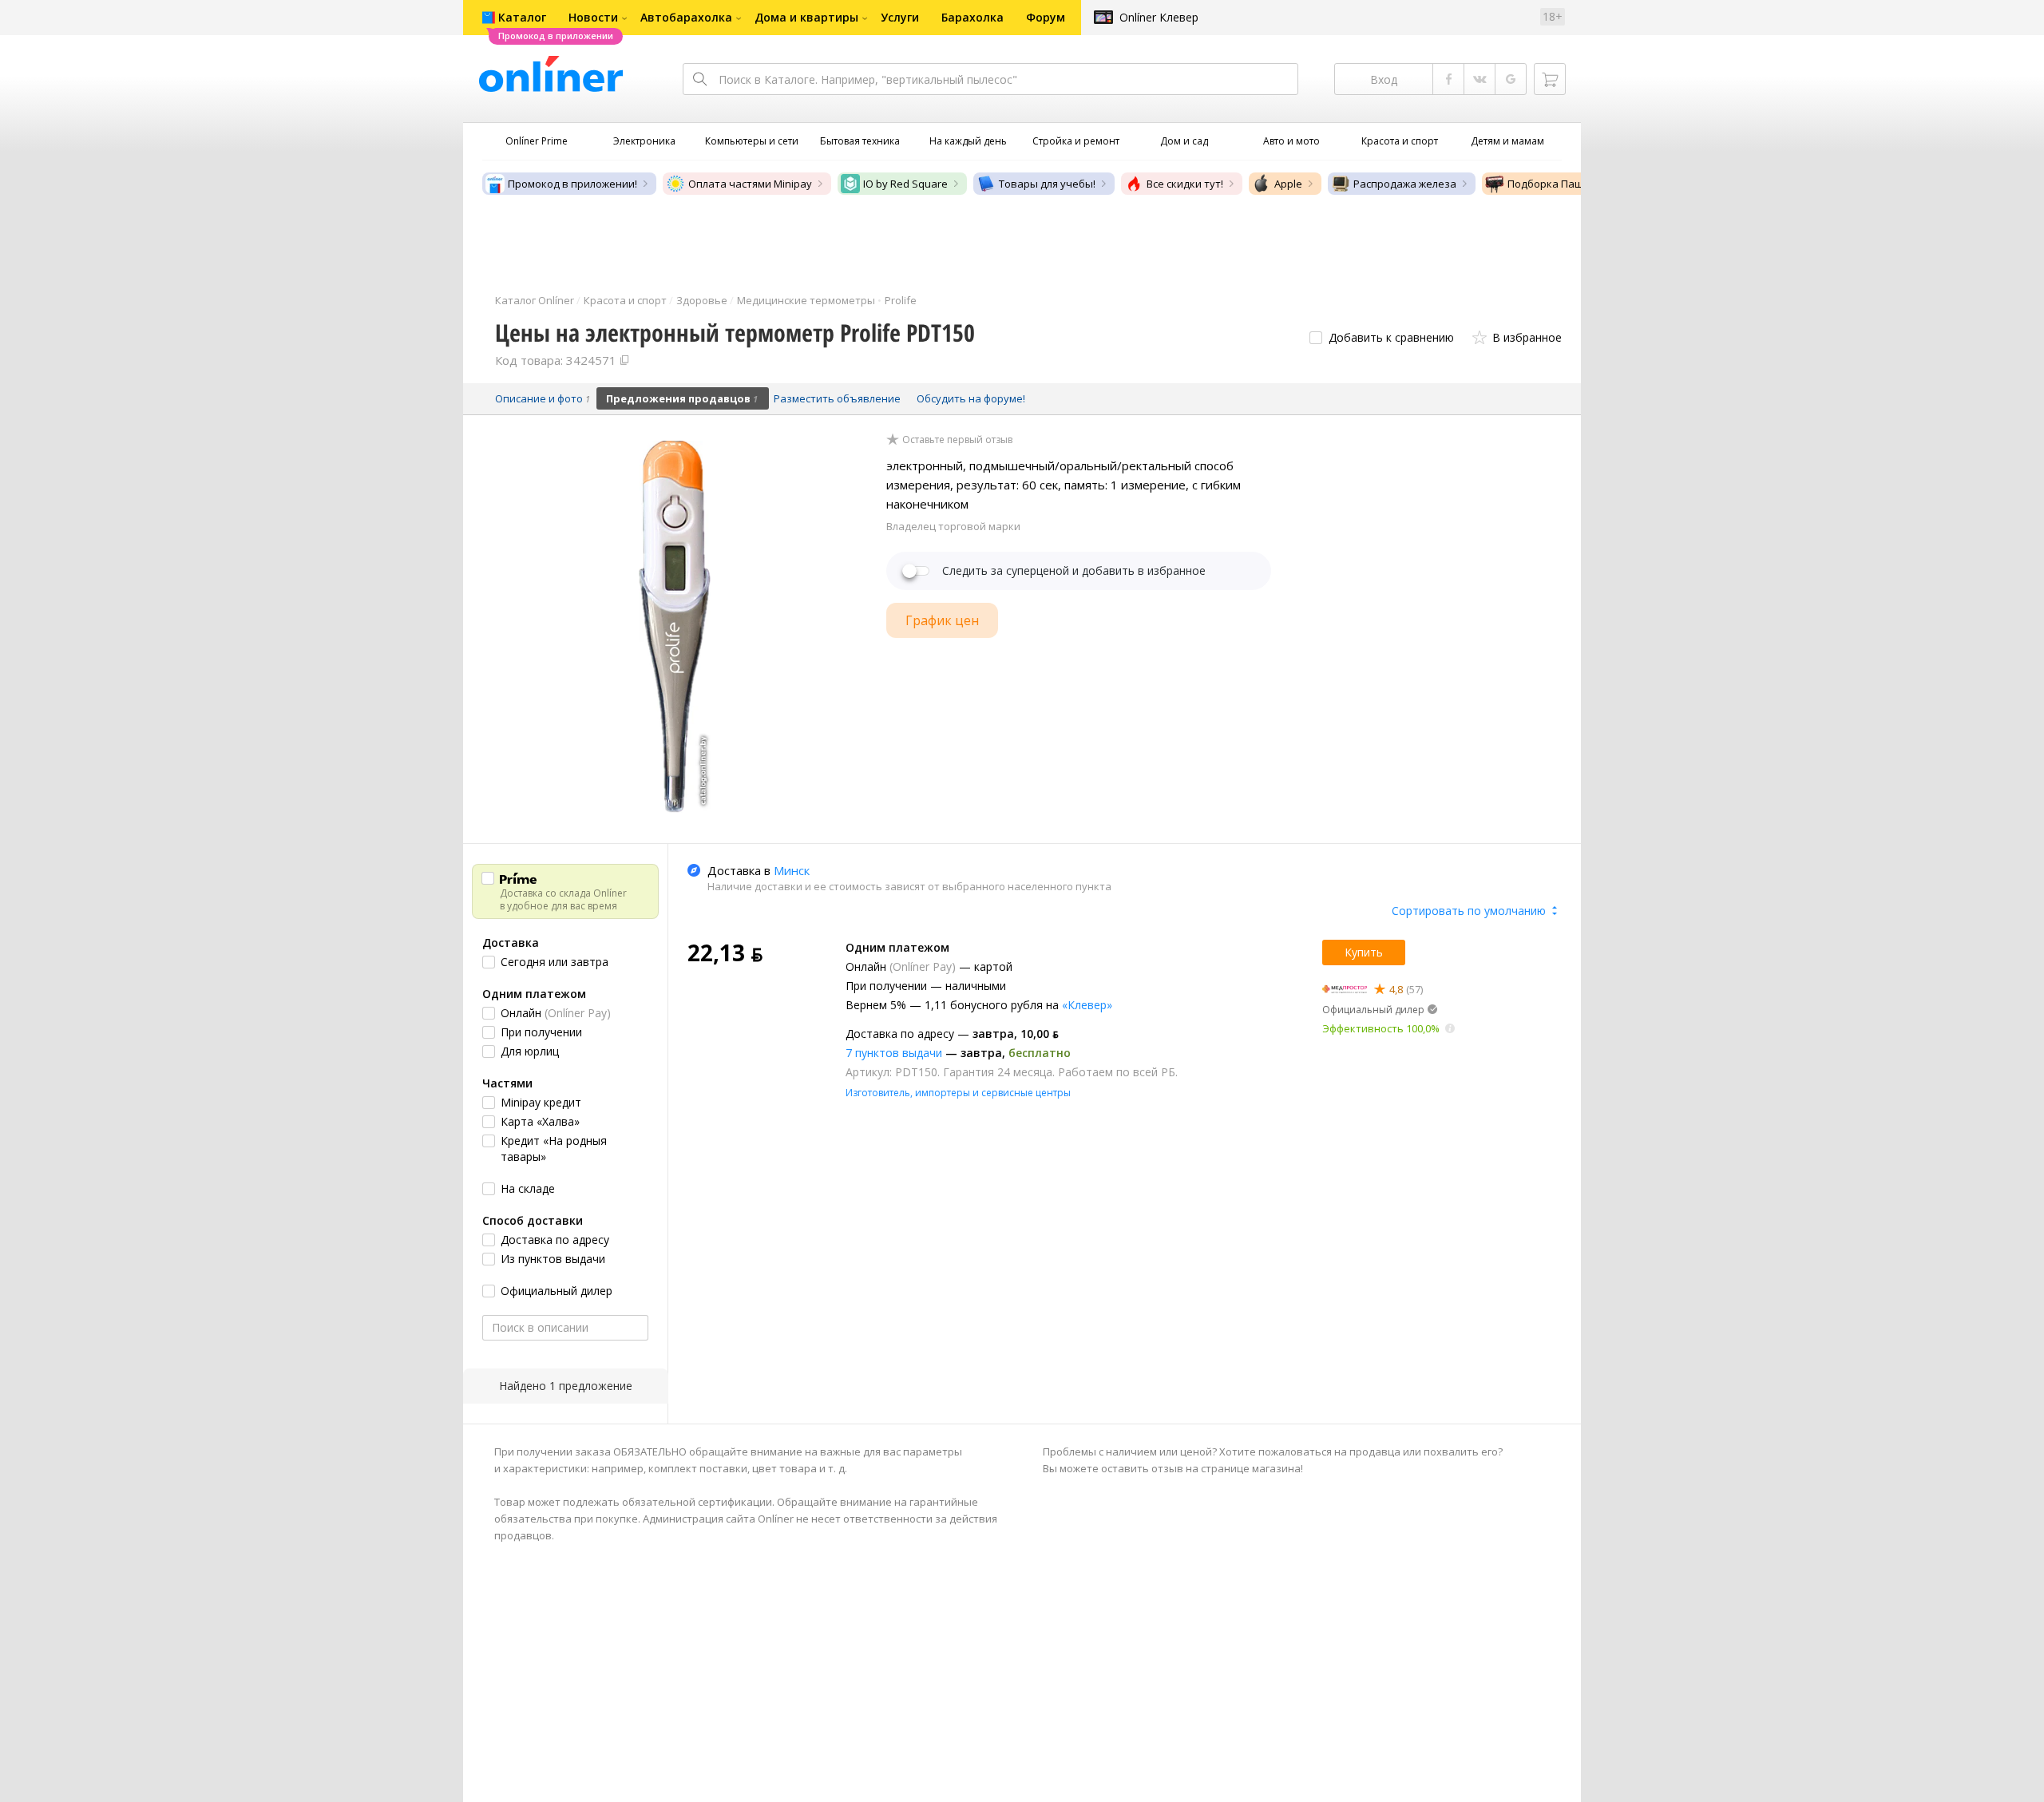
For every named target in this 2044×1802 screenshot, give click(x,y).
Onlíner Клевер (1159, 17)
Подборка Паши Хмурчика (1575, 184)
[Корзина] (1550, 79)
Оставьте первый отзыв (957, 440)
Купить (1364, 952)
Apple (1288, 184)
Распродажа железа (1405, 184)
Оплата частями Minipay (750, 184)
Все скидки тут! (1185, 184)
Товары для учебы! (1047, 184)
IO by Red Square (905, 184)
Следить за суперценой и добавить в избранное (1074, 571)
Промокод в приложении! (572, 184)
